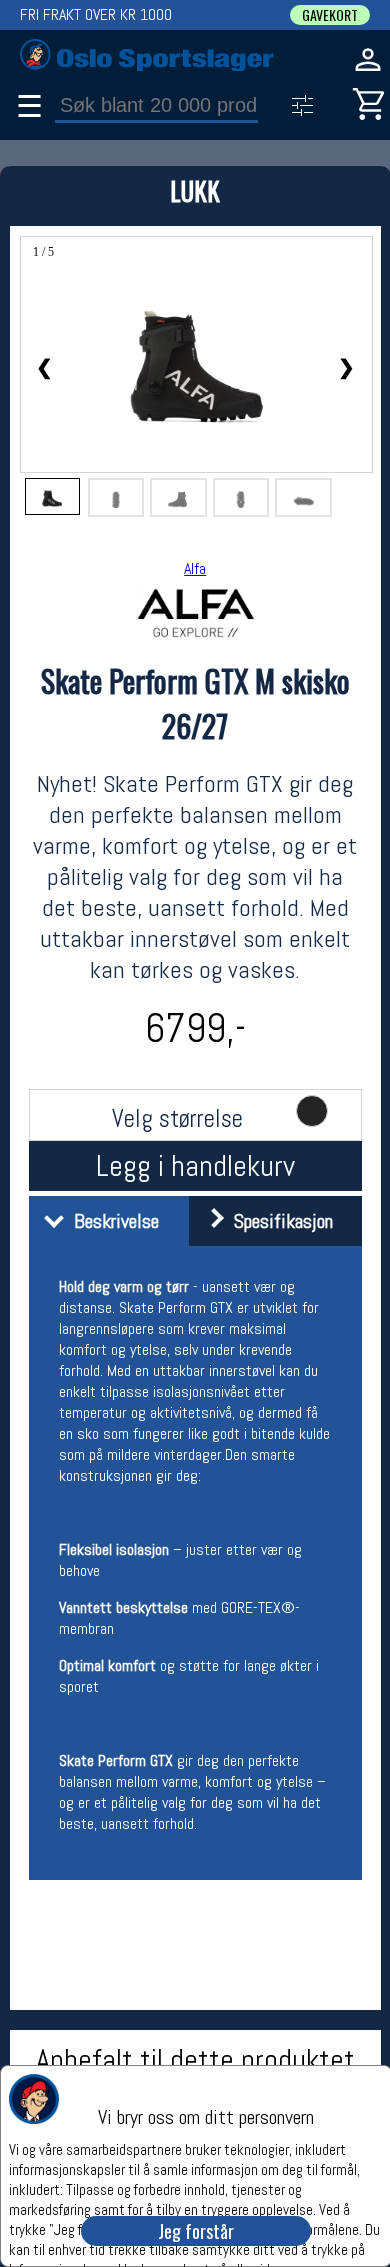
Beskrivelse (111, 1221)
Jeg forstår (196, 2231)
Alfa (195, 568)
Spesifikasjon (278, 1221)
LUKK (195, 190)
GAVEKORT (330, 15)
